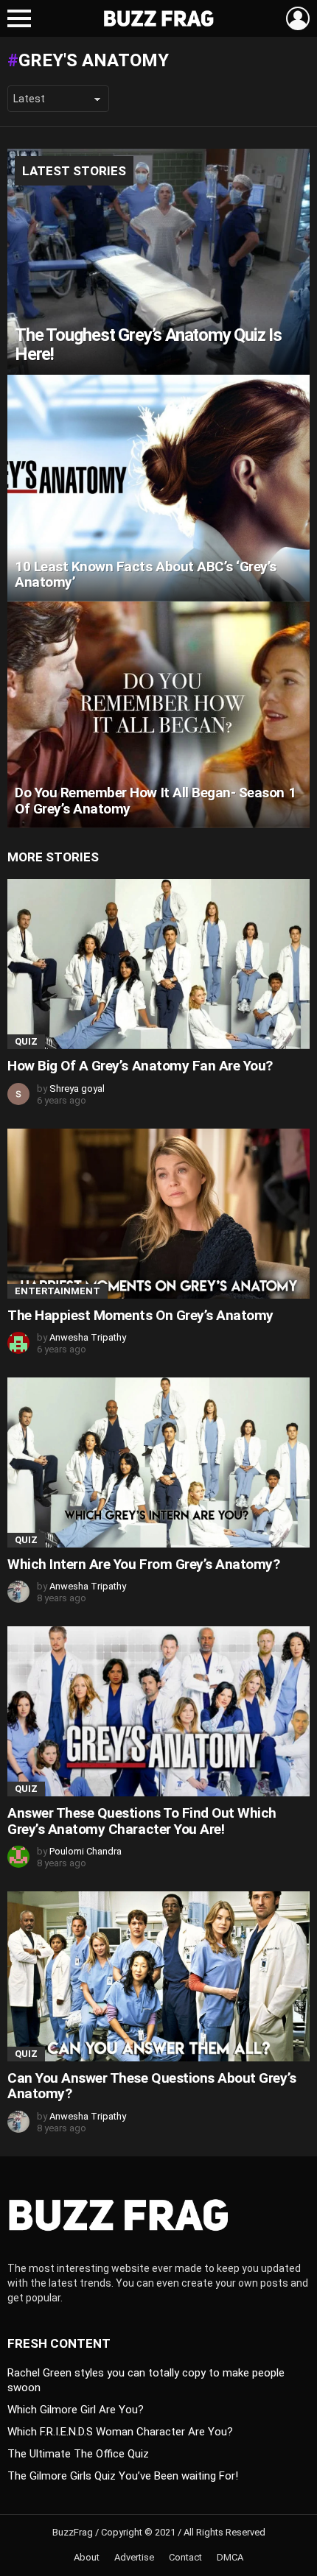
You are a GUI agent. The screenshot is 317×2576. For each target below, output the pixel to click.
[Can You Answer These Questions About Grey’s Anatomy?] (158, 1976)
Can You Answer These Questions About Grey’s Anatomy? (152, 2086)
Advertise (134, 2557)
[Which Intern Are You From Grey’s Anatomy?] (158, 1462)
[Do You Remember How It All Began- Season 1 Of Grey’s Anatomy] (158, 715)
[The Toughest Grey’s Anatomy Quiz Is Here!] (158, 262)
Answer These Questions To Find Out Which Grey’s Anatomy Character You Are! (142, 1821)
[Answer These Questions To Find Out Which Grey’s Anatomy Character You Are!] (158, 1711)
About (87, 2557)
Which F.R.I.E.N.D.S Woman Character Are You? (120, 2432)
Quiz (26, 1041)
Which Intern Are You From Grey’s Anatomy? (144, 1564)
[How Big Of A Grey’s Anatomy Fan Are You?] (158, 964)
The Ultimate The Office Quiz (78, 2454)
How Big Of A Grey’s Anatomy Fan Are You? (140, 1066)
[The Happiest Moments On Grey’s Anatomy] (158, 1214)
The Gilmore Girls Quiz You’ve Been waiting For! (123, 2476)
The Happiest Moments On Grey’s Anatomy (140, 1315)
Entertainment (58, 1291)
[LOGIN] (298, 18)
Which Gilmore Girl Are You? (76, 2410)
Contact (185, 2557)
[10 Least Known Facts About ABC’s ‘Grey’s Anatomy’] (158, 488)
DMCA (230, 2557)
